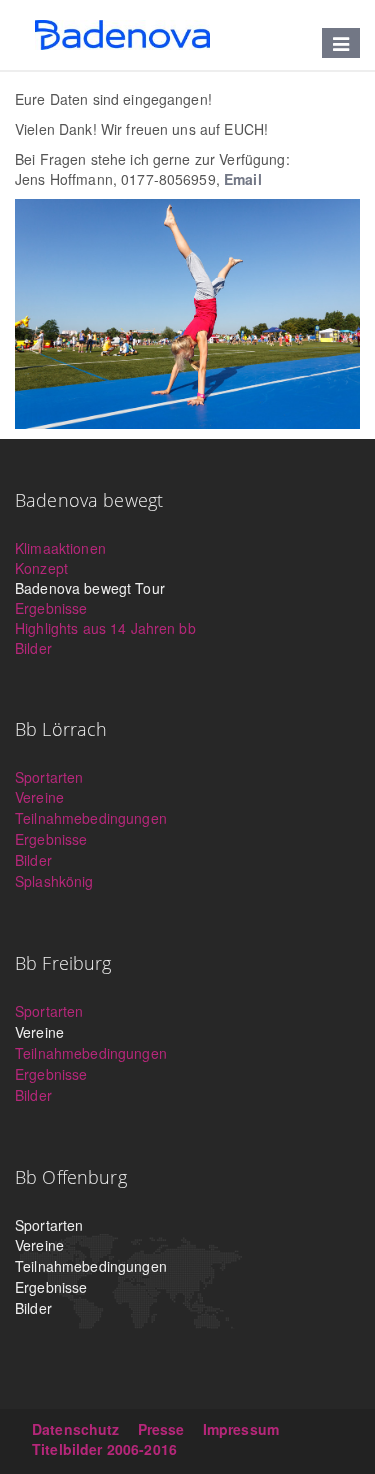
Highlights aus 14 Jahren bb (105, 628)
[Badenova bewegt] (122, 35)
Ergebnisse (51, 608)
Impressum (241, 1429)
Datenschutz (76, 1429)
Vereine (39, 797)
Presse (161, 1429)
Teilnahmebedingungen (91, 818)
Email (243, 179)
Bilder (33, 648)
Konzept (41, 568)
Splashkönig (54, 881)
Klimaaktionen (60, 548)
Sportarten (49, 777)
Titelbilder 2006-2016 (104, 1449)
